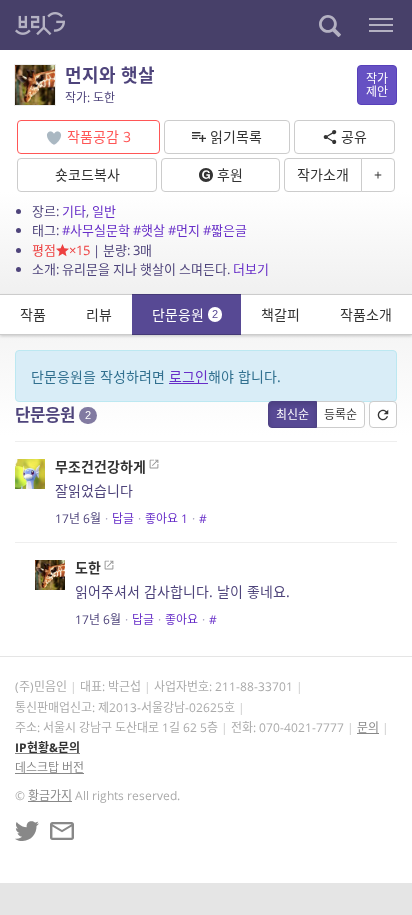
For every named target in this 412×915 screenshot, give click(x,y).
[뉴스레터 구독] (62, 831)
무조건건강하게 (100, 466)
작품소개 (366, 314)
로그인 (188, 376)
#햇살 (149, 230)
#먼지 (184, 230)
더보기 (251, 269)
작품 (33, 314)
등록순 (340, 414)
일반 (104, 211)
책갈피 (280, 314)
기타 (74, 211)
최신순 (292, 414)
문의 (368, 727)
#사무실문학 (96, 230)
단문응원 (185, 314)
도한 (88, 567)
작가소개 (323, 174)
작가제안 (377, 85)
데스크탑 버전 (49, 767)
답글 (123, 518)
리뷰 (99, 314)
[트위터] (27, 831)
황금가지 (50, 795)
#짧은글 (225, 230)
